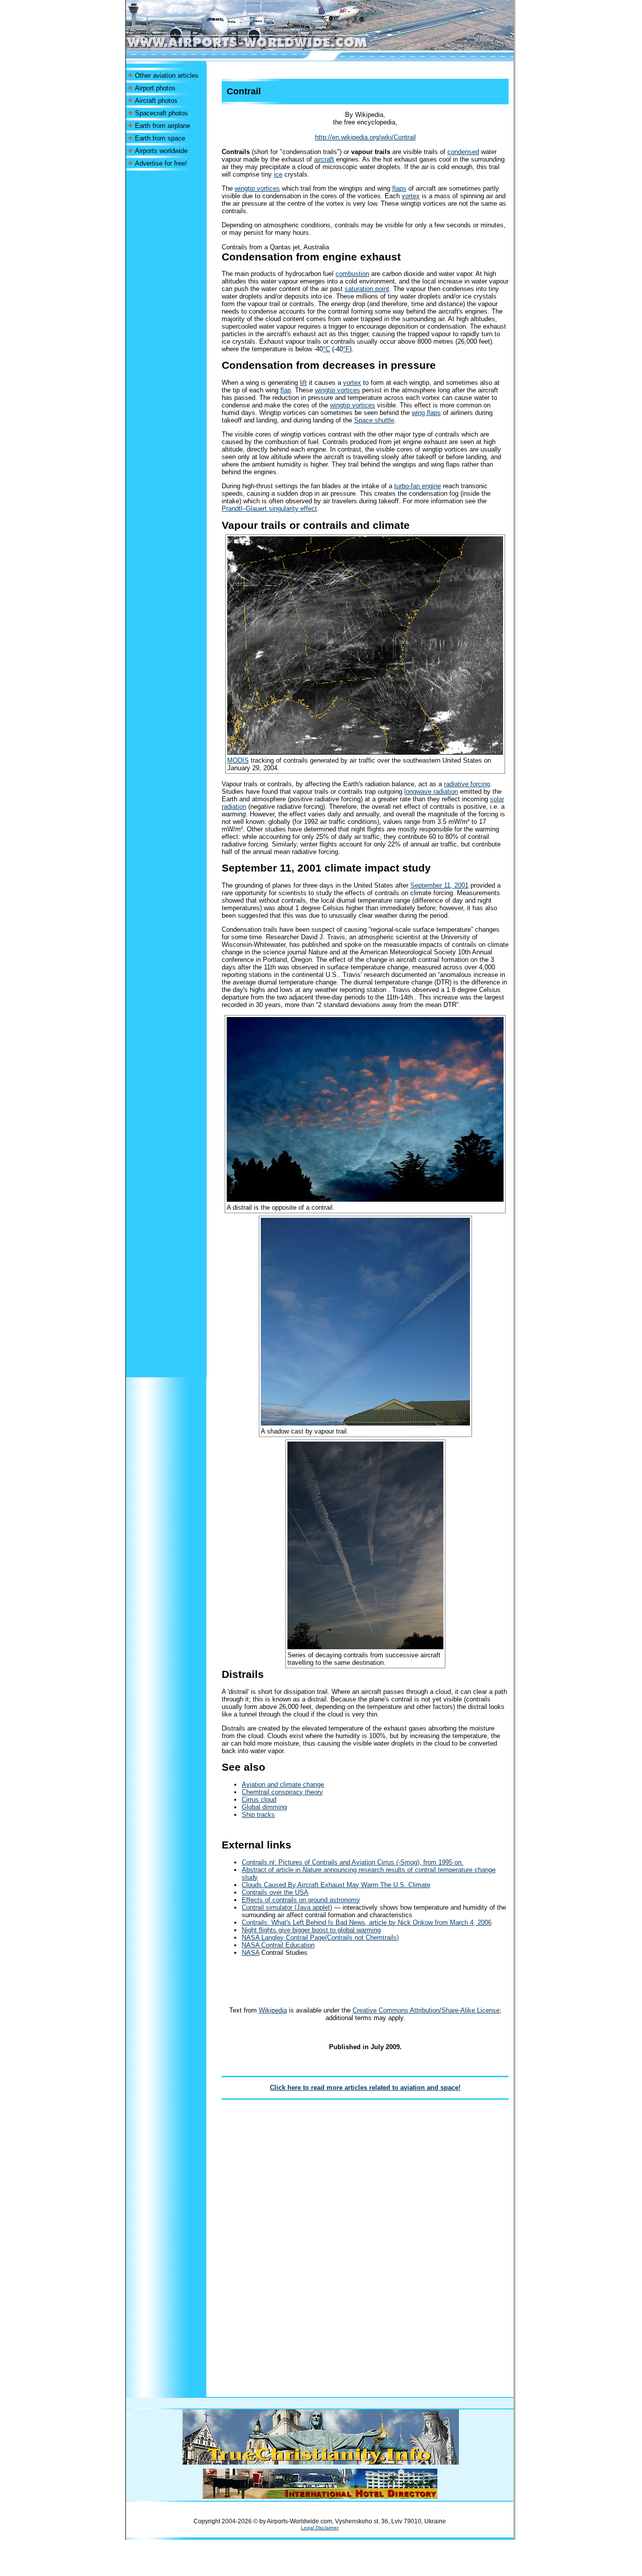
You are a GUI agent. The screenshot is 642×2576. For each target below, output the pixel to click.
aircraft (324, 159)
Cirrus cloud (259, 1800)
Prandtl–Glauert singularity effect (269, 509)
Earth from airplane (163, 126)
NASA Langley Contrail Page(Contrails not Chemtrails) (320, 1938)
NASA (251, 1953)
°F (346, 349)
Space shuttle (374, 420)
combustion (352, 274)
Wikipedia (273, 2010)
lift (303, 383)
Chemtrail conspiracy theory (282, 1792)
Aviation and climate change (283, 1784)
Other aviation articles (167, 76)
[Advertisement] (166, 321)
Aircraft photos (156, 101)
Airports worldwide (161, 151)
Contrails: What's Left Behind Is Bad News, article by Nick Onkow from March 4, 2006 (367, 1922)
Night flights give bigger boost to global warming (311, 1930)
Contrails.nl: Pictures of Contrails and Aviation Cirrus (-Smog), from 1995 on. (353, 1862)
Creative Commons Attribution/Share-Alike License (426, 2010)
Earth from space (160, 138)
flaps (399, 188)
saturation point (367, 289)
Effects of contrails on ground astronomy (301, 1900)
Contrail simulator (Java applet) (287, 1907)
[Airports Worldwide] (270, 47)
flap (286, 390)
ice (278, 174)
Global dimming (264, 1807)
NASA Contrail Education (278, 1945)
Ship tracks (258, 1815)
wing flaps (426, 413)
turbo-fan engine (418, 486)
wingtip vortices (257, 188)
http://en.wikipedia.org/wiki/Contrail (365, 137)
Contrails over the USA (275, 1892)
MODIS (238, 760)
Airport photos (155, 88)
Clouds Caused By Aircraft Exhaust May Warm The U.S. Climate (336, 1885)
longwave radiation (431, 792)
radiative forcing (467, 784)
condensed (463, 152)
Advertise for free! (161, 163)
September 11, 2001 (439, 885)
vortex (411, 196)
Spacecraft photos (162, 113)
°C (327, 349)
